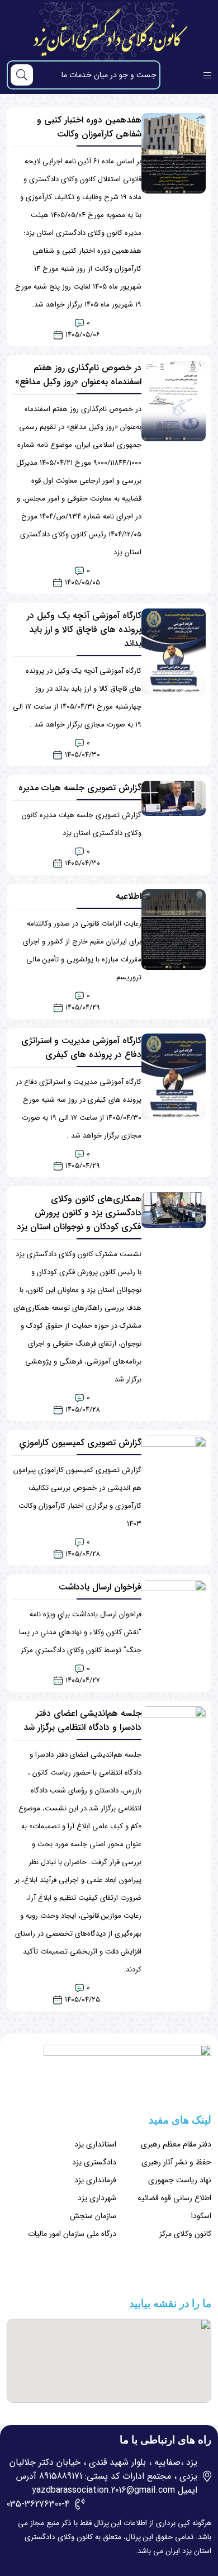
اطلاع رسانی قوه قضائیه (174, 2198)
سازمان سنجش (93, 2216)
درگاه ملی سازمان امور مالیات (72, 2234)
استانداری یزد (95, 2144)
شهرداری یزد (97, 2198)
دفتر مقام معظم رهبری (176, 2144)
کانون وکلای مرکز (185, 2234)
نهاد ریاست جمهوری (180, 2180)
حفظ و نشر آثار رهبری (176, 2162)
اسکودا (201, 2216)
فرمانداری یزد (95, 2180)
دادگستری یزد (94, 2162)
